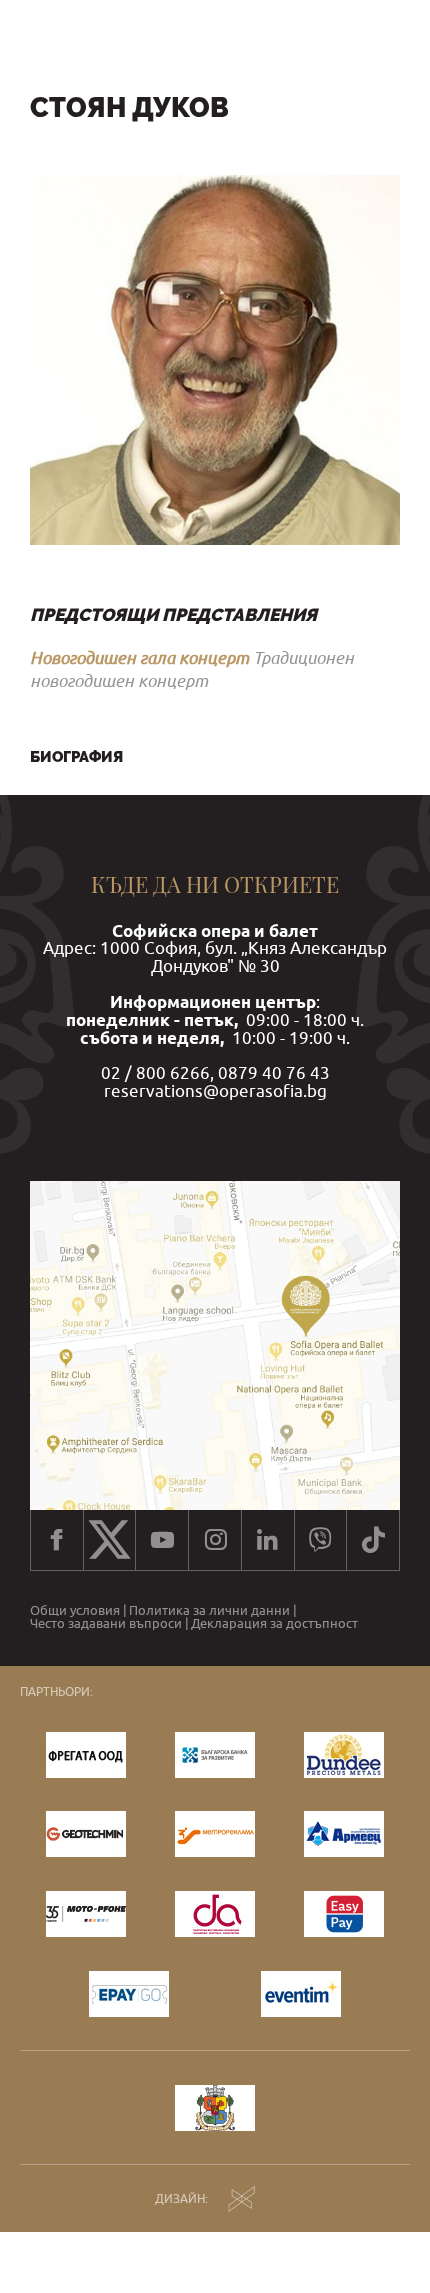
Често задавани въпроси (106, 1623)
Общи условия (75, 1610)
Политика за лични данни (209, 1610)
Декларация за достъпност (274, 1623)
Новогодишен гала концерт (139, 657)
